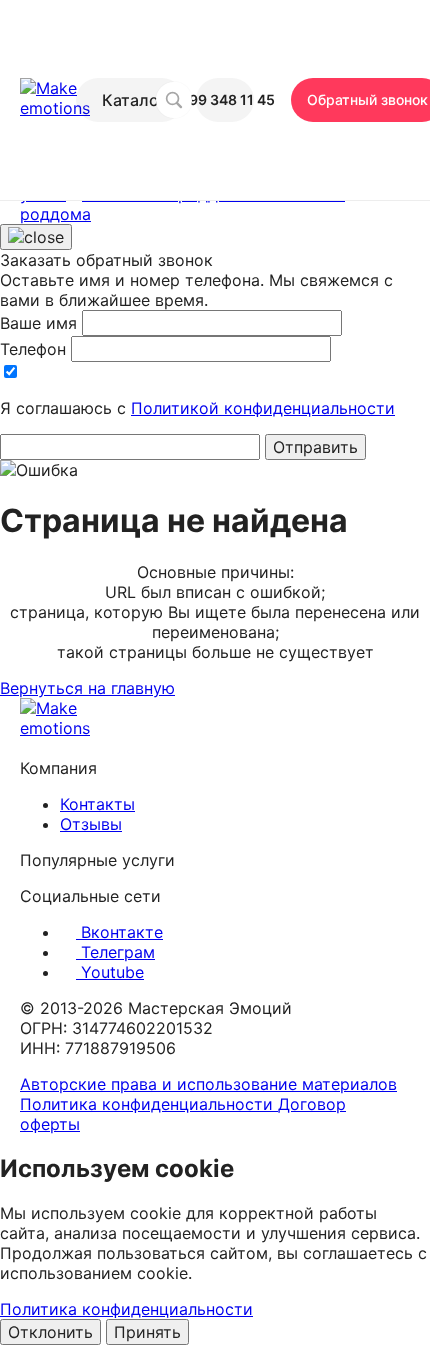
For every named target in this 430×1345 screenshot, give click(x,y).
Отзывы (91, 824)
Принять (147, 1332)
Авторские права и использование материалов (208, 1084)
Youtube (110, 972)
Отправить (315, 447)
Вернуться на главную (87, 688)
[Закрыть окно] (36, 237)
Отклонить (50, 1332)
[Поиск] (174, 100)
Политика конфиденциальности (149, 1104)
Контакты (97, 804)
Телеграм (115, 952)
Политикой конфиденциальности (263, 408)
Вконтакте (119, 932)
